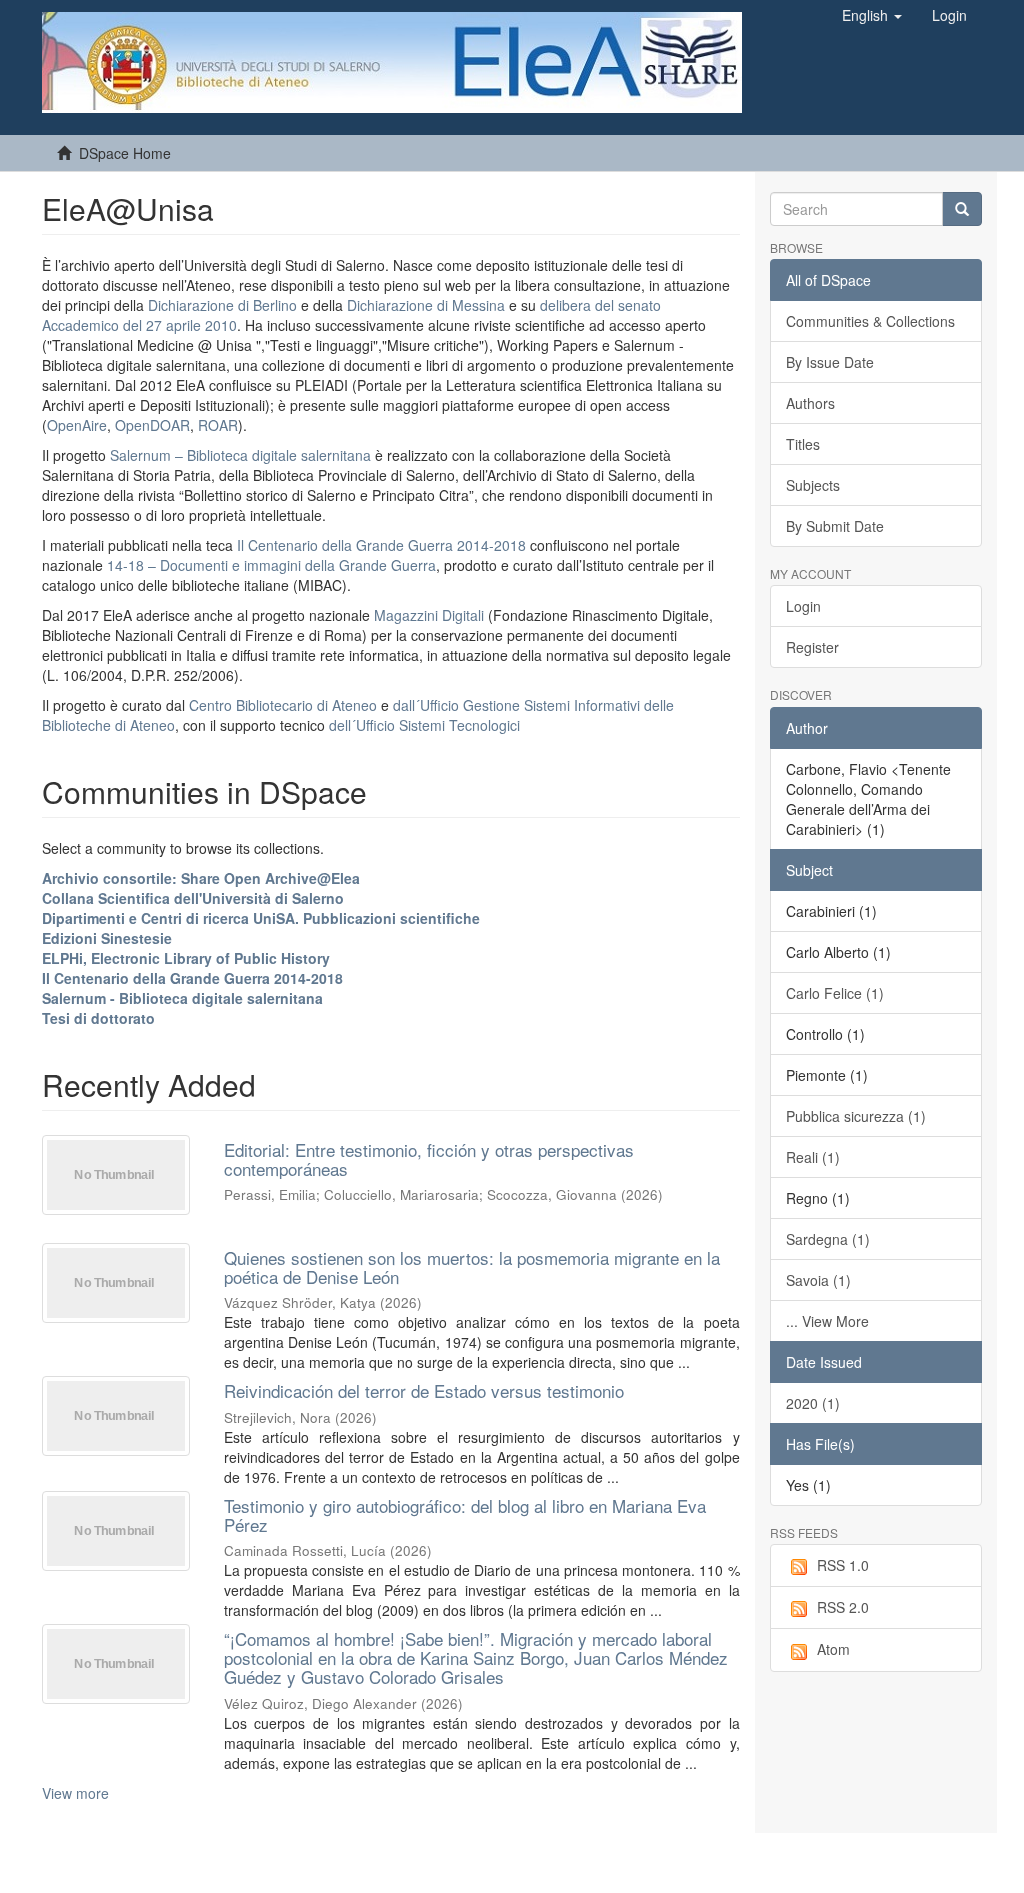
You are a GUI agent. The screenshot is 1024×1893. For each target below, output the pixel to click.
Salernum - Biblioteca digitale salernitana (182, 998)
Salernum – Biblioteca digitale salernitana (242, 455)
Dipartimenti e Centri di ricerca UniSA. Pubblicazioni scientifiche (261, 918)
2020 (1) (813, 1403)
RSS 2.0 (843, 1607)
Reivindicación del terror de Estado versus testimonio (424, 1390)
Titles (803, 444)
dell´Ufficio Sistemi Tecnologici (424, 725)
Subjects (813, 485)
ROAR (218, 425)
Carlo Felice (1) (835, 993)
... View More (827, 1321)
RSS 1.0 (843, 1565)
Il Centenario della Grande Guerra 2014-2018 (381, 545)
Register (812, 647)
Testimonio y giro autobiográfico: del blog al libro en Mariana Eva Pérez (465, 1515)
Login (803, 606)
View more (75, 1793)
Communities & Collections (870, 321)
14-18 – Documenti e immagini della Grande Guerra (271, 565)
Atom (833, 1649)
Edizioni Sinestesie (107, 938)
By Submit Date (835, 526)
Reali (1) (813, 1157)
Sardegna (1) (828, 1239)
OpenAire (77, 425)
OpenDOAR (152, 425)
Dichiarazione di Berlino (224, 305)
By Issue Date (830, 362)
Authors (810, 403)
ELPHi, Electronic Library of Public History (186, 958)
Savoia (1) (818, 1280)
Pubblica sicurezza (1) (856, 1116)
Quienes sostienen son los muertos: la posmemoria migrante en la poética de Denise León (472, 1267)
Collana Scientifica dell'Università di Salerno (193, 898)
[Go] (962, 209)
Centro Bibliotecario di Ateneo (283, 705)
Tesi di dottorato (98, 1018)
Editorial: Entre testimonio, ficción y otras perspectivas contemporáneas (429, 1159)
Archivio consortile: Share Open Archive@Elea (201, 878)
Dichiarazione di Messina (426, 305)
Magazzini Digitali (429, 615)
